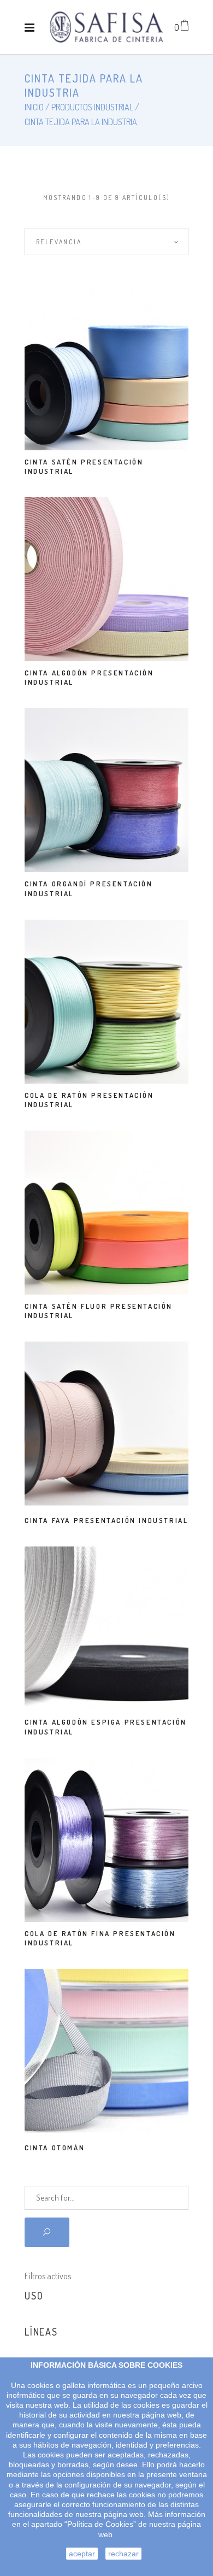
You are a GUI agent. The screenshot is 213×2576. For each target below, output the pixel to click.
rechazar (123, 2554)
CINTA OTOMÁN (55, 2148)
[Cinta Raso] (106, 27)
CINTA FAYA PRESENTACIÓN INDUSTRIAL (106, 1520)
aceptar (82, 2554)
